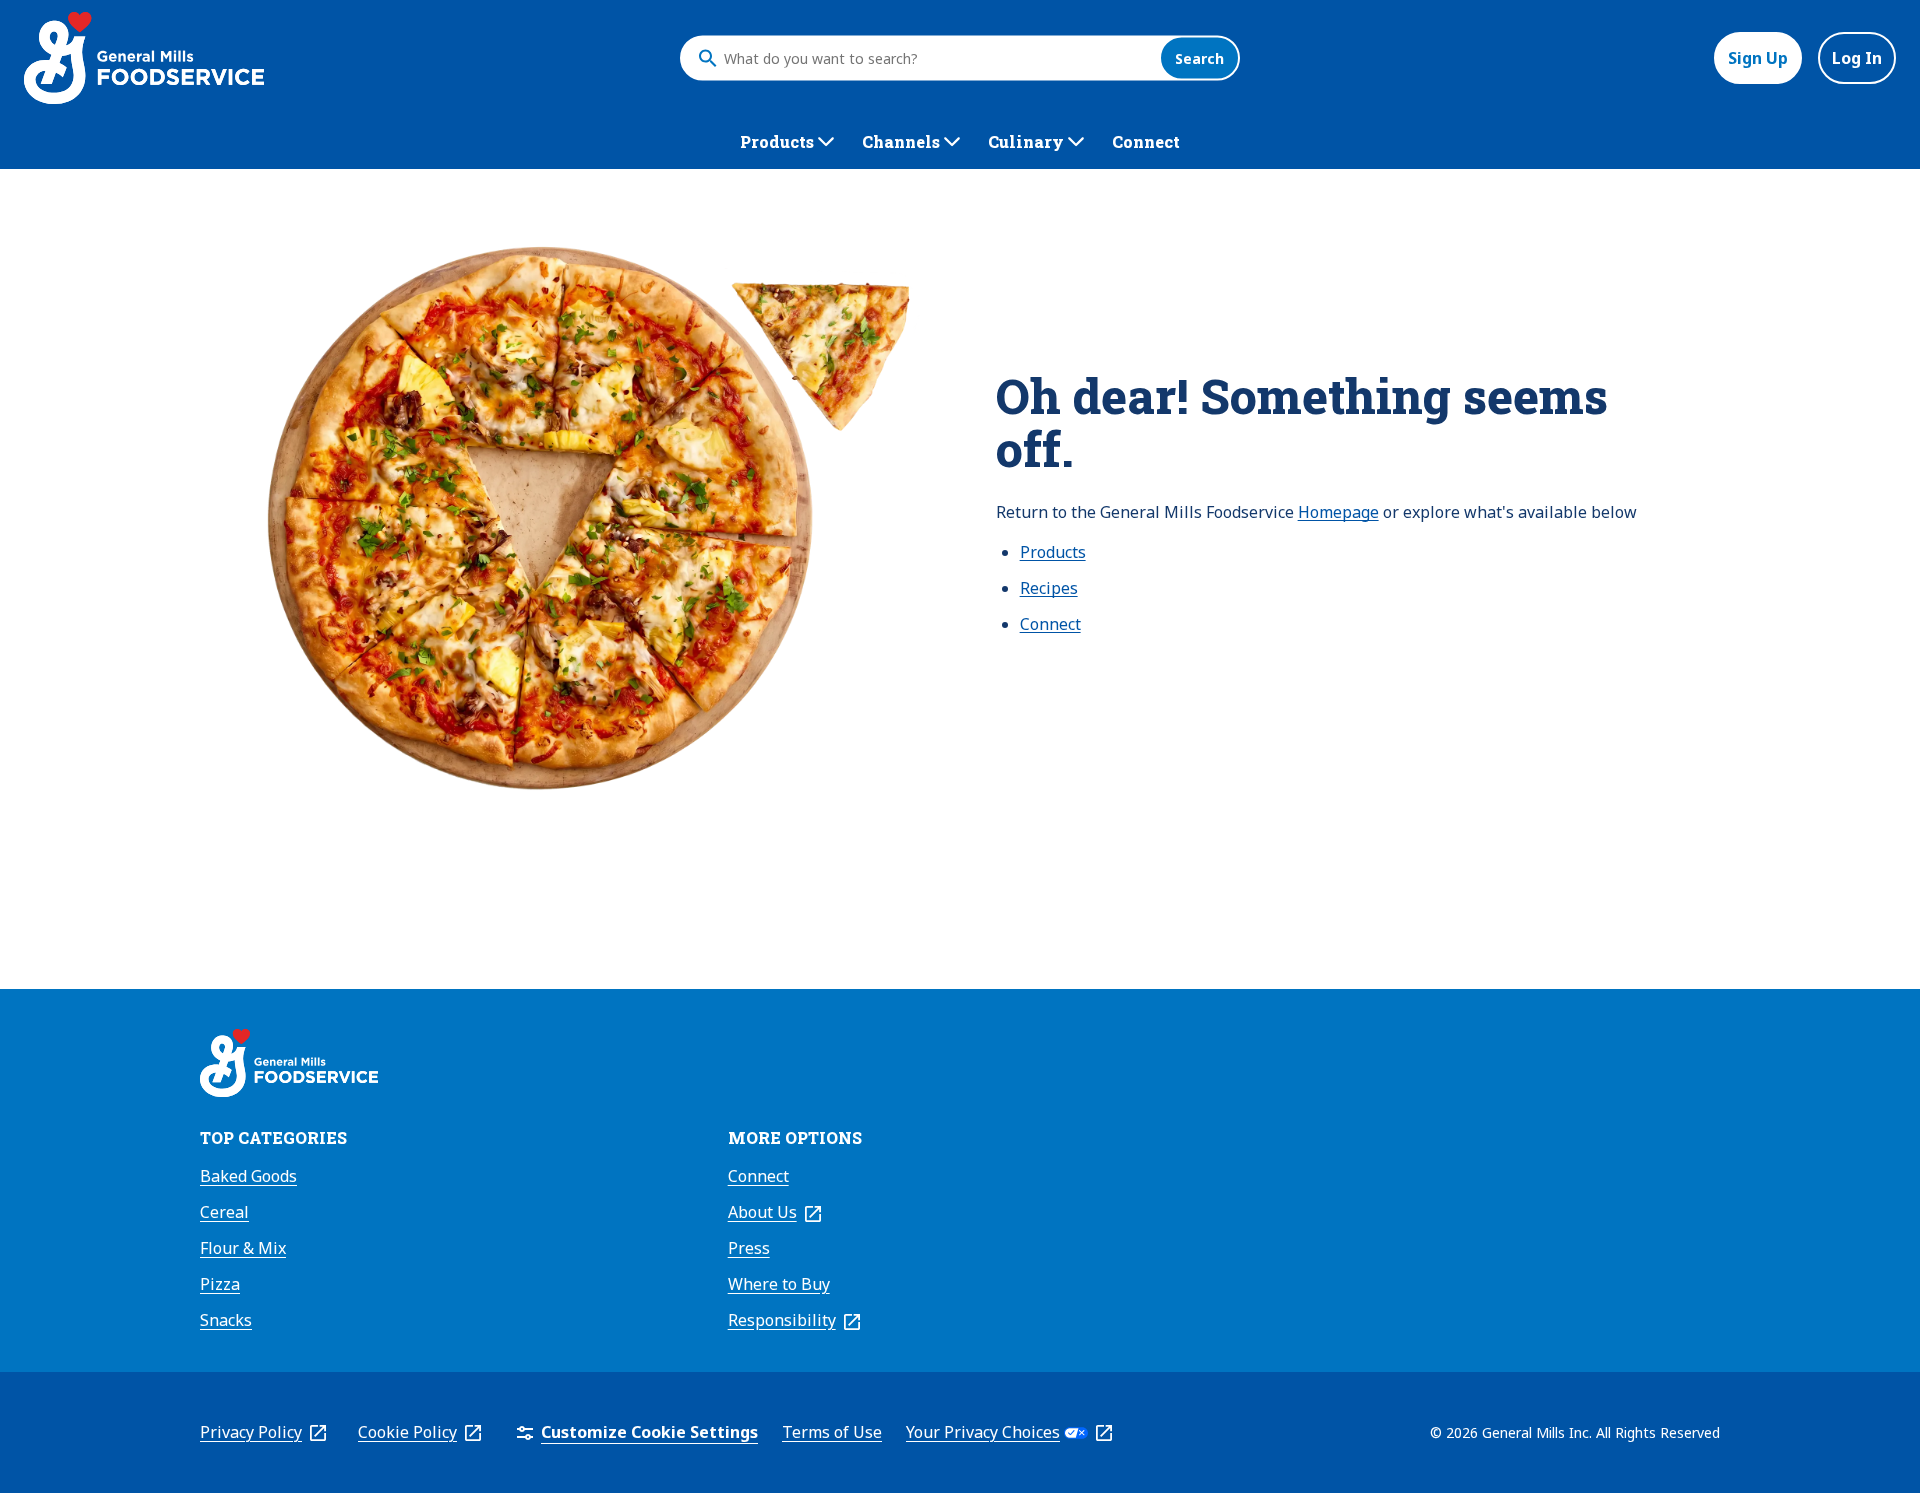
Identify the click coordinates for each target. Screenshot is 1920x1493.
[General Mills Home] (289, 1066)
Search (1199, 58)
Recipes (1049, 588)
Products (1053, 552)
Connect (1050, 624)
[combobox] (937, 58)
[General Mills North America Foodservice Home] (144, 58)
